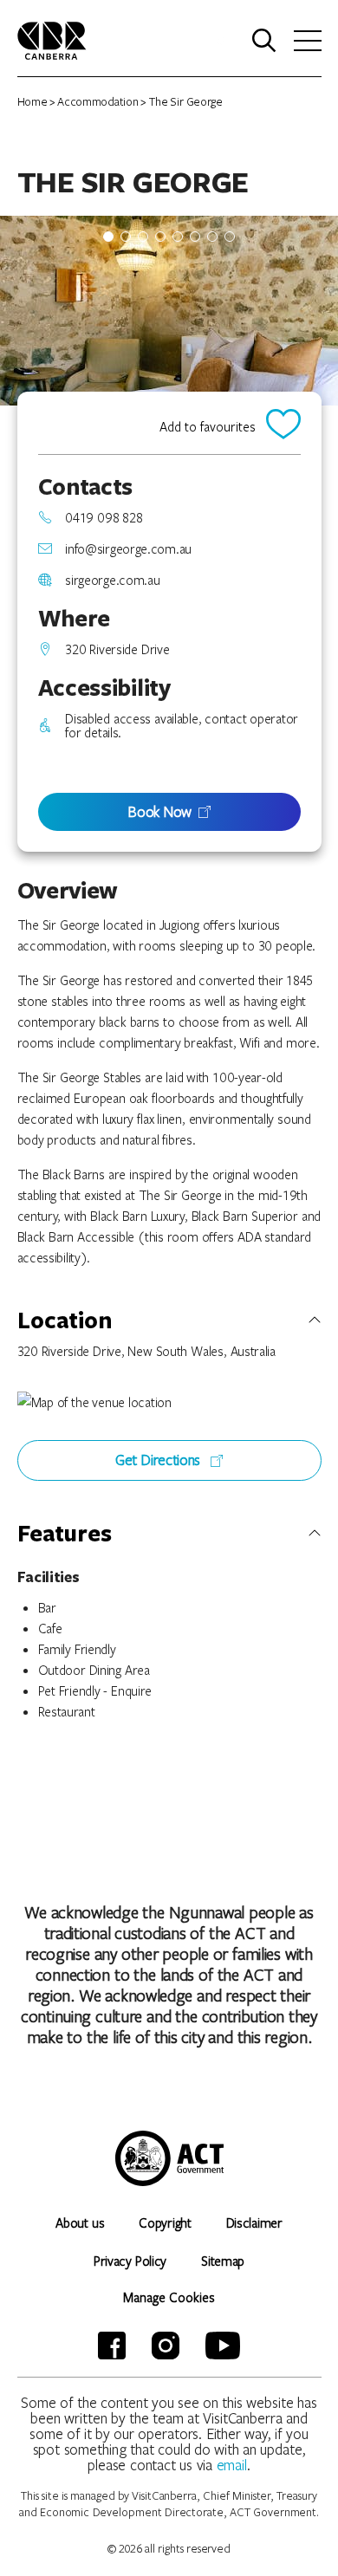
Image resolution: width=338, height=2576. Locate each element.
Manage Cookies (169, 2297)
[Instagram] (166, 2346)
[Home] (52, 39)
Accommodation (97, 101)
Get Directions (159, 1460)
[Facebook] (112, 2346)
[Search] (264, 41)
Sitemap (223, 2261)
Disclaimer (254, 2222)
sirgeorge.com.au (112, 580)
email (232, 2465)
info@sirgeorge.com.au (128, 548)
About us (80, 2222)
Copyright (165, 2222)
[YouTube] (223, 2346)
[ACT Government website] (169, 2158)
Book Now (159, 811)
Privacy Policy (130, 2261)
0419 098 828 (104, 517)
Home (32, 101)
